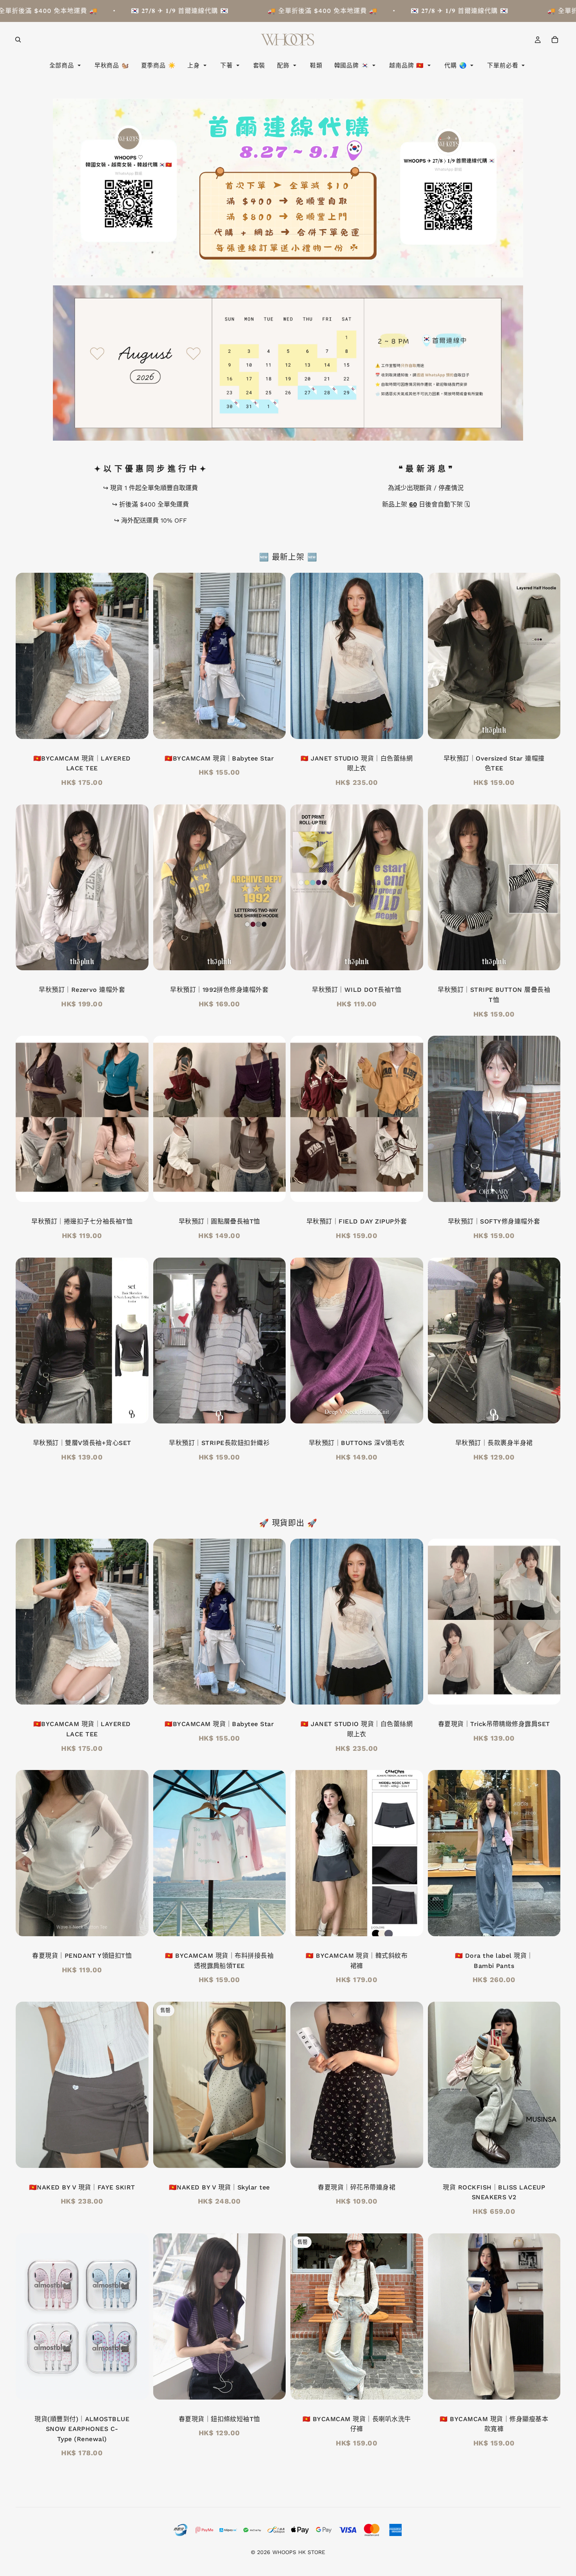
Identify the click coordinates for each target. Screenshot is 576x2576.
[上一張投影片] (27, 656)
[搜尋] (18, 40)
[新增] (136, 727)
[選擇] (548, 727)
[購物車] (555, 40)
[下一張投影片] (137, 656)
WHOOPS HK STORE (299, 2552)
